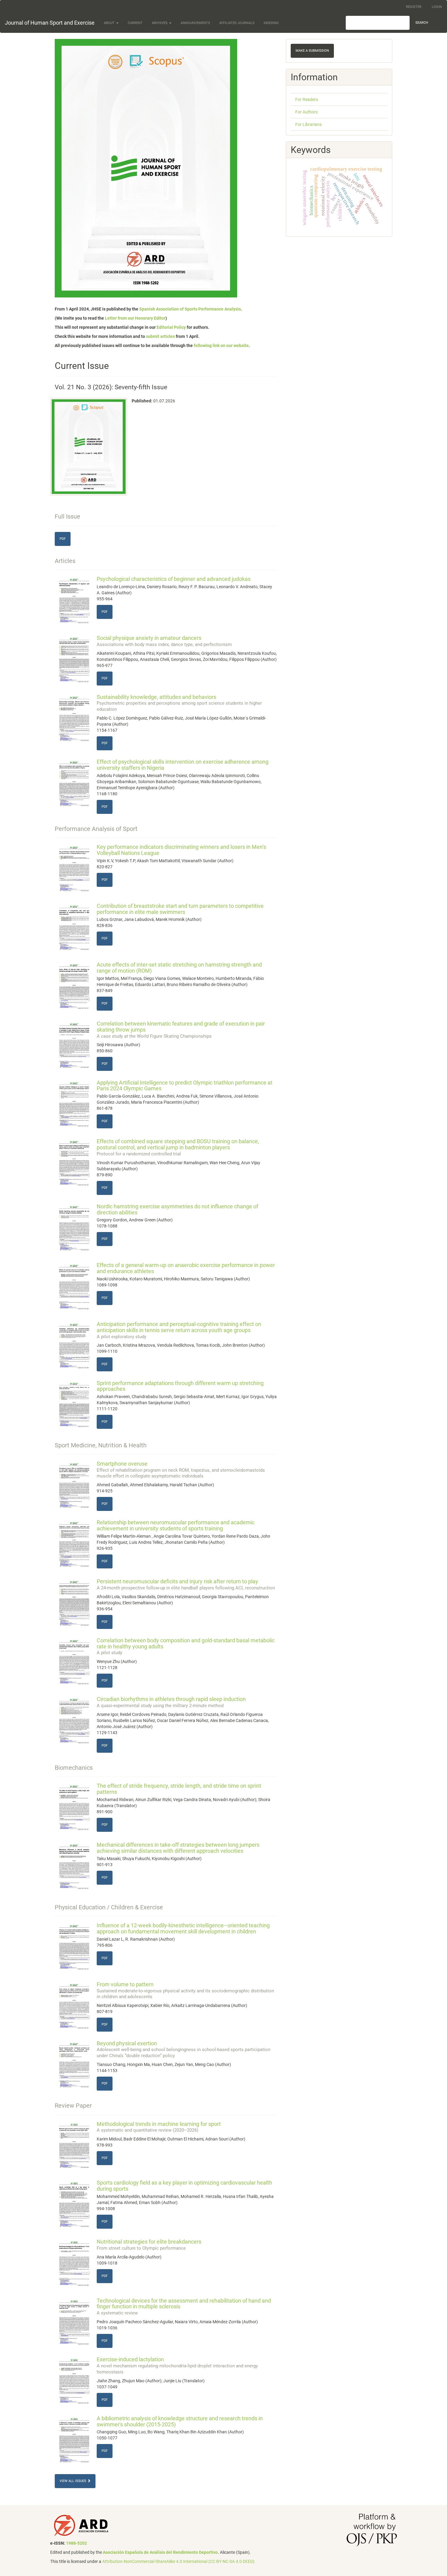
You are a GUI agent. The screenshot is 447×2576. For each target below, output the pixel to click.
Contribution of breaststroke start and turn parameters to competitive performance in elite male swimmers (180, 909)
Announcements (195, 23)
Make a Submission (312, 51)
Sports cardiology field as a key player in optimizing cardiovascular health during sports (184, 2186)
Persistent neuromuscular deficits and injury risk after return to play (186, 1584)
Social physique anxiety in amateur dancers (164, 641)
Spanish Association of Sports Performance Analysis (190, 309)
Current (135, 23)
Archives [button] (160, 23)
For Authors (307, 112)
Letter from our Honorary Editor (135, 318)
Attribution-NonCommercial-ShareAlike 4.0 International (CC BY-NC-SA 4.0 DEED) (178, 2561)
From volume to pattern (185, 1990)
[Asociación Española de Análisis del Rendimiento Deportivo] (81, 2525)
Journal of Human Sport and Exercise (50, 23)
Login (437, 7)
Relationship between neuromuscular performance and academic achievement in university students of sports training (176, 1525)
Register (414, 7)
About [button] (110, 23)
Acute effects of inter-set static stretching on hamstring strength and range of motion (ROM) (179, 968)
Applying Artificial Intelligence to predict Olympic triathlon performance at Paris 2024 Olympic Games (185, 1086)
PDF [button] (63, 539)
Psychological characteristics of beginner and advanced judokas (174, 579)
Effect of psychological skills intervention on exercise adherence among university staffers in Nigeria (183, 765)
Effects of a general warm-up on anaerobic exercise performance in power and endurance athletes (186, 1268)
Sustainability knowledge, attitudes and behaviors (179, 703)
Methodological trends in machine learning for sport (159, 2127)
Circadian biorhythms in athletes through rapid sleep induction (171, 1702)
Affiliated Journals (237, 23)
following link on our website (221, 345)
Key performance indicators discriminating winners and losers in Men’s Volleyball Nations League (181, 850)
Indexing (271, 23)
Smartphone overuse (181, 1470)
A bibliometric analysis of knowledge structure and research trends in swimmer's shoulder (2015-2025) (180, 2421)
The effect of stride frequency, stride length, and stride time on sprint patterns (179, 1789)
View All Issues (73, 2481)
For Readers (307, 99)
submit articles (160, 336)
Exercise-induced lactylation (177, 2365)
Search (422, 23)
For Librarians (308, 124)
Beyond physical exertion (184, 2049)
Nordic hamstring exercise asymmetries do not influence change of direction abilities (177, 1209)
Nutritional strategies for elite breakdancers (149, 2245)
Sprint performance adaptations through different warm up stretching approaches (180, 1386)
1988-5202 (76, 2543)
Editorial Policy (171, 327)
